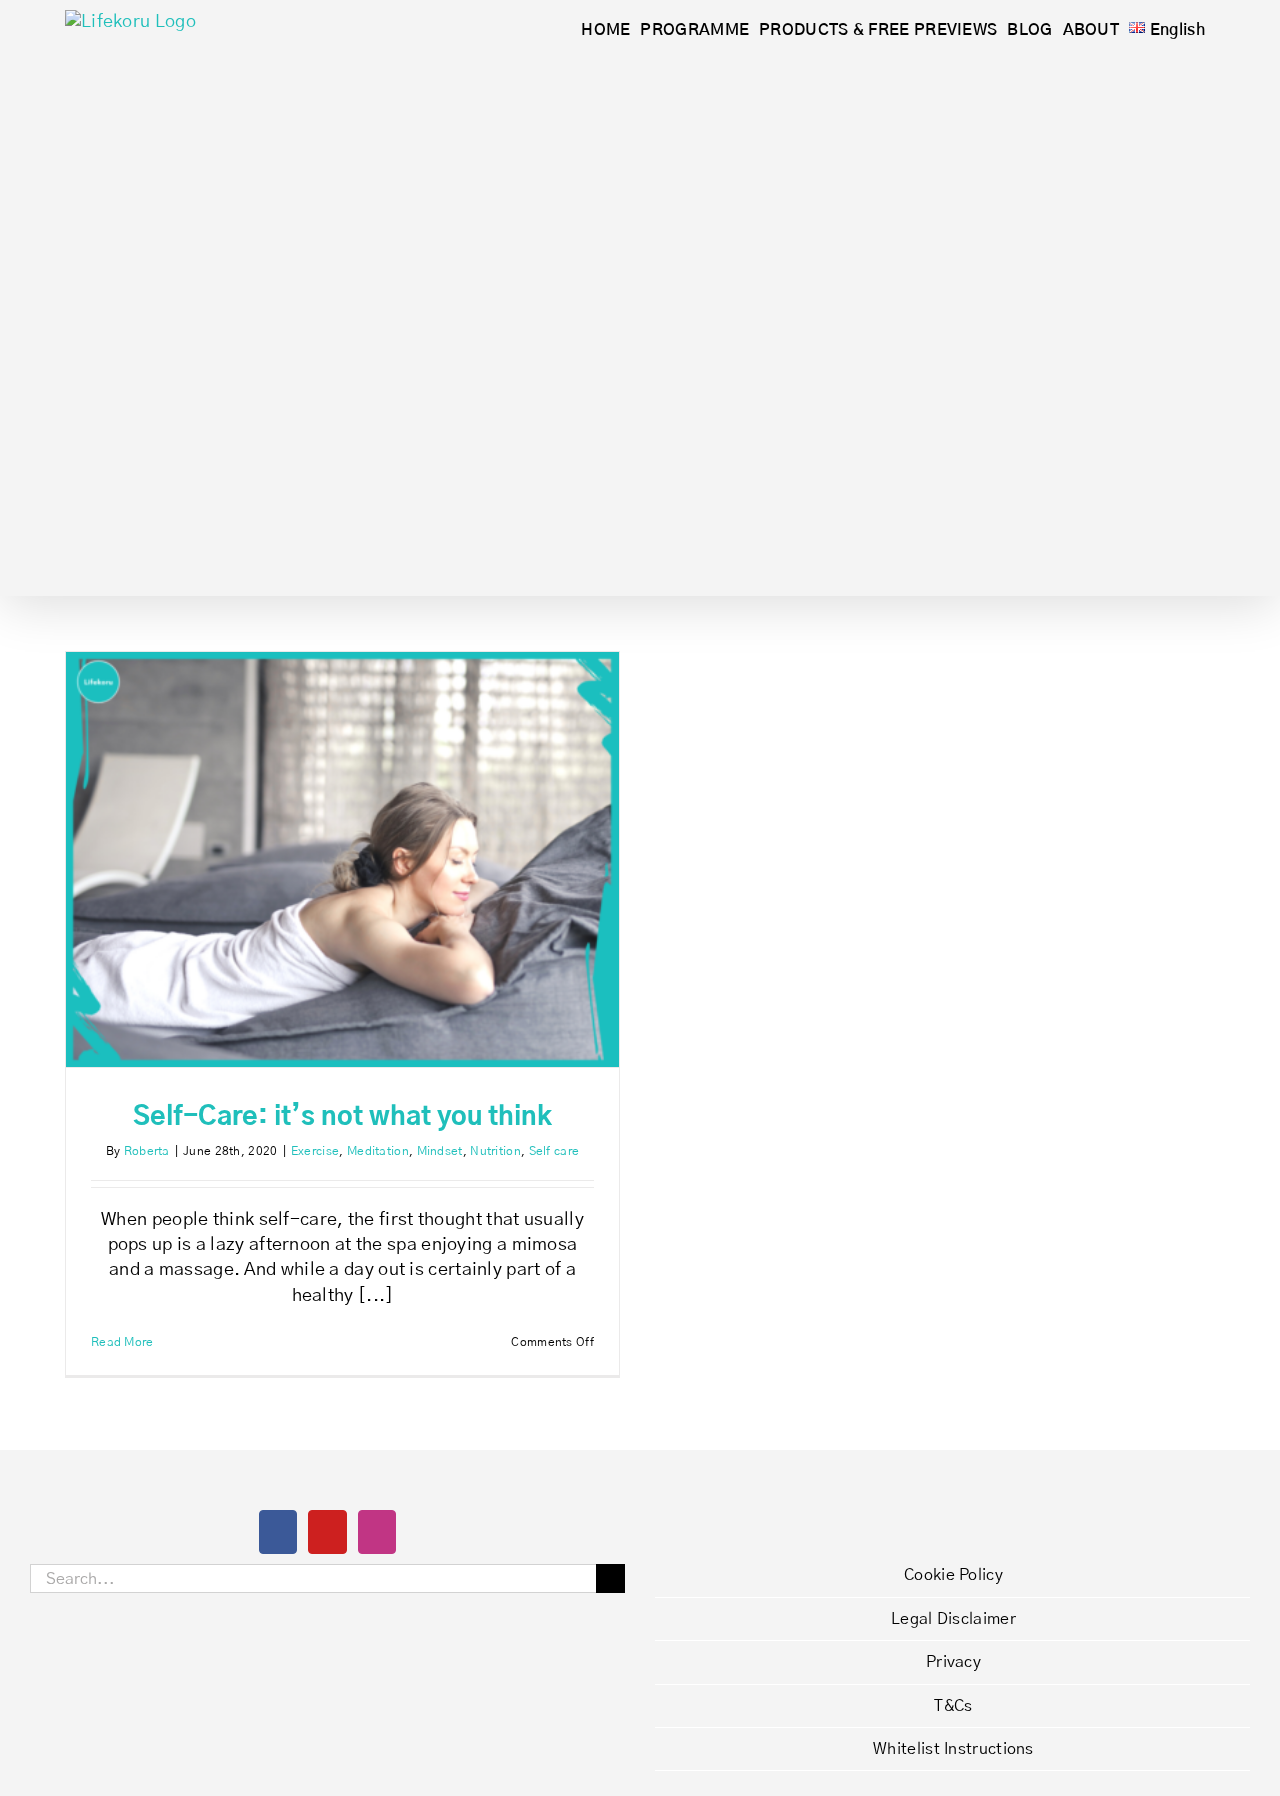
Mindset (440, 1151)
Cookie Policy (953, 1575)
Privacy (953, 1662)
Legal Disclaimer (953, 1619)
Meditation (378, 1151)
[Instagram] (377, 1532)
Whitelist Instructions (953, 1749)
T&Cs (953, 1706)
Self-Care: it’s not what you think (342, 1117)
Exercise (315, 1151)
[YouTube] (327, 1532)
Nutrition (495, 1151)
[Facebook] (278, 1532)
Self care (554, 1151)
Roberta (147, 1151)
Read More (122, 1342)
